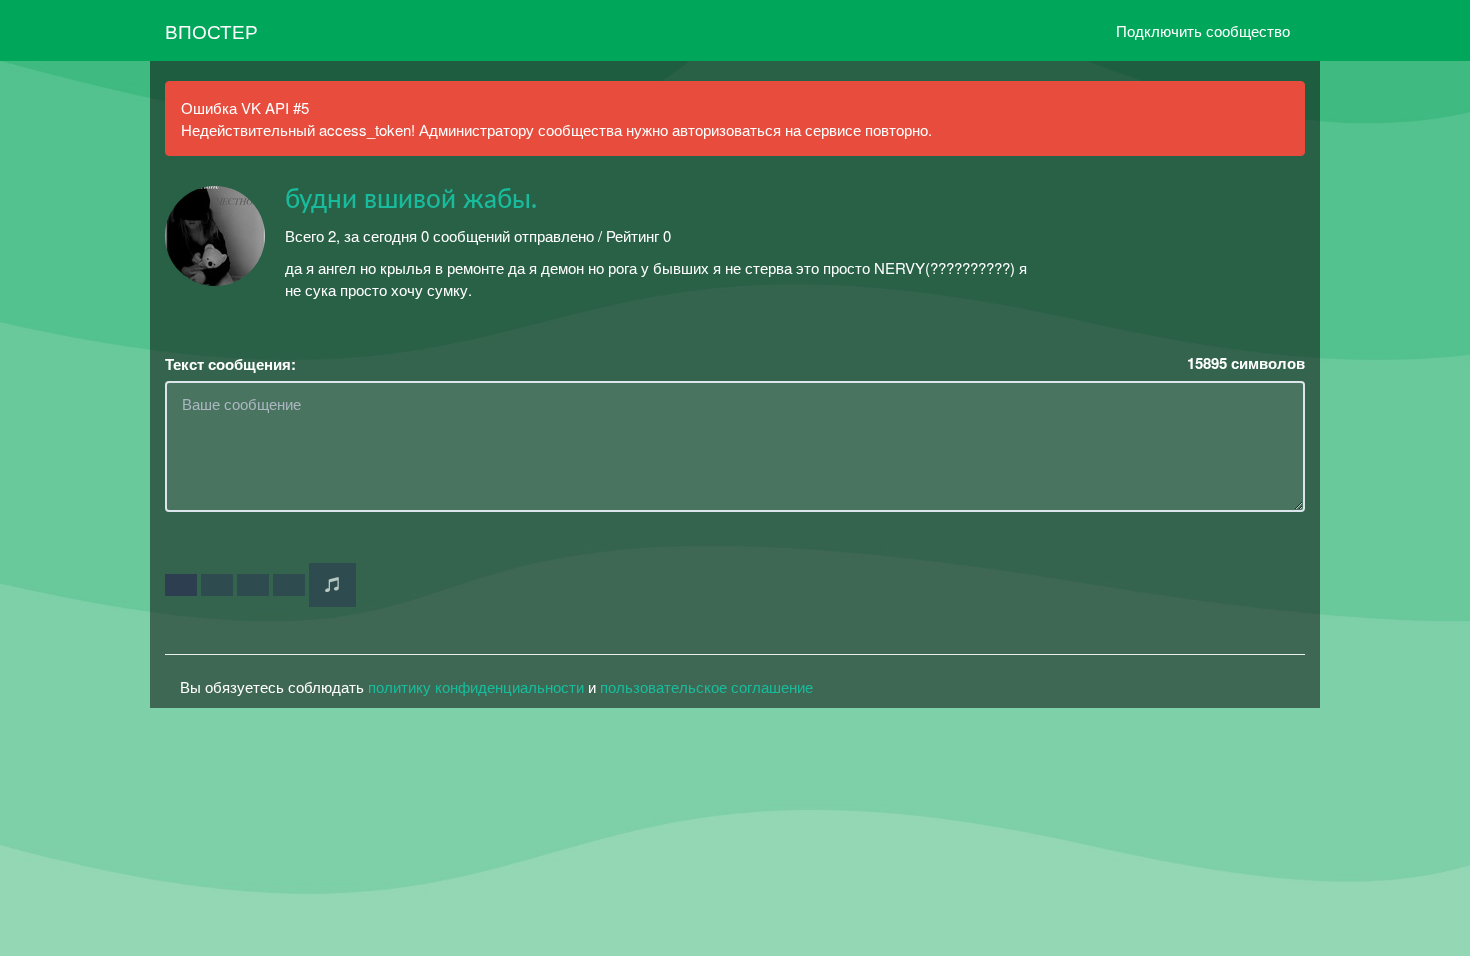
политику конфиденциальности (476, 686)
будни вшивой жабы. (411, 200)
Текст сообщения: (230, 364)
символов (1246, 363)
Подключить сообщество (1203, 30)
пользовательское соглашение (706, 686)
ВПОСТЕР (211, 30)
